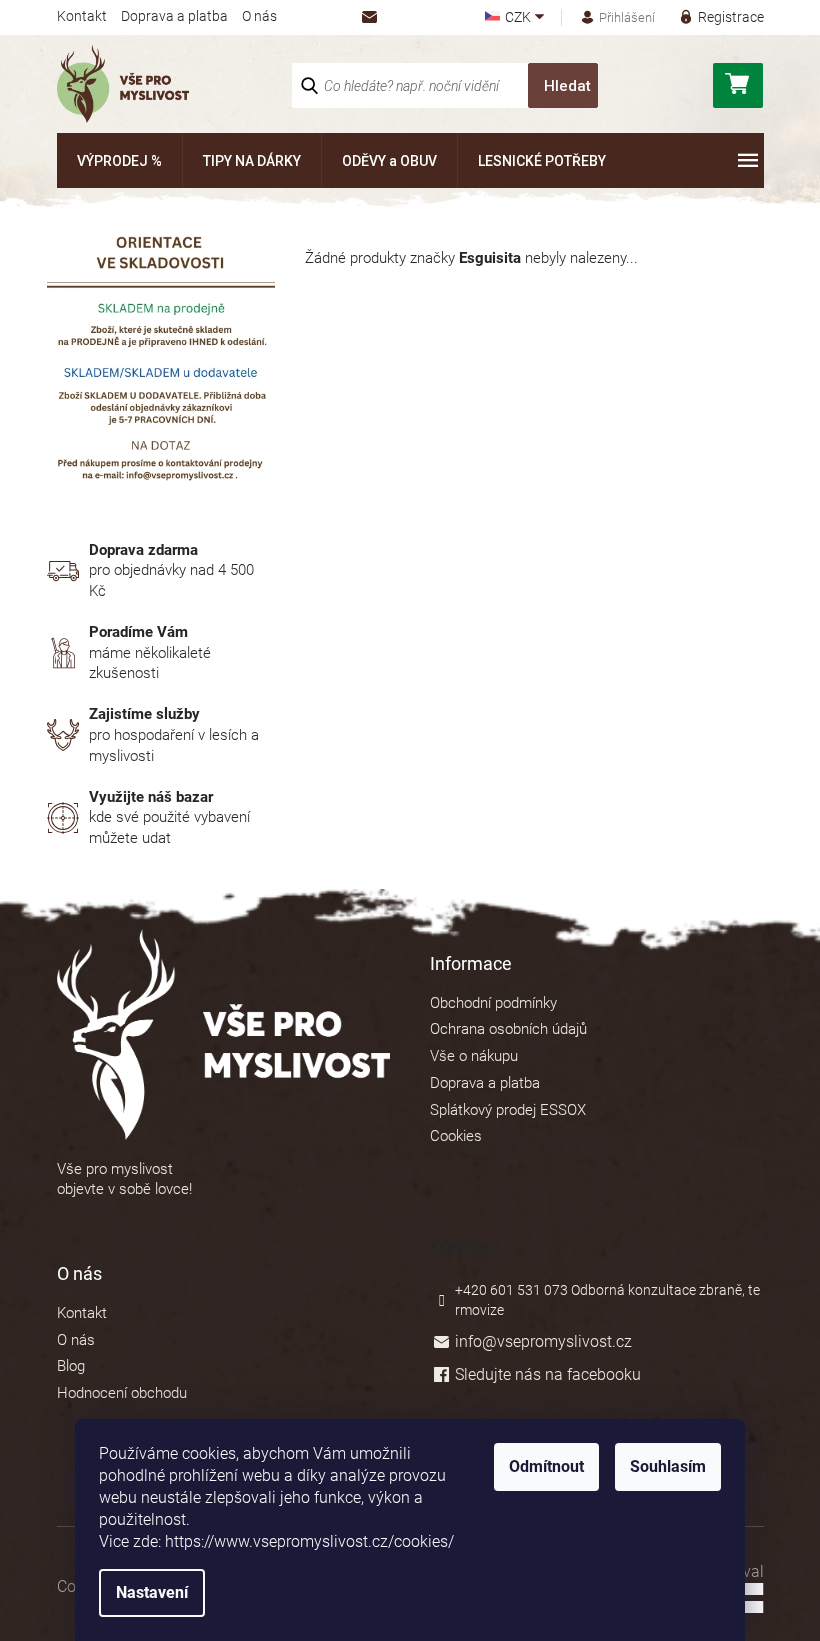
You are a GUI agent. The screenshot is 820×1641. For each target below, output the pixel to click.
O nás (259, 16)
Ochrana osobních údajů (508, 1029)
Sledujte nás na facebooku (548, 1374)
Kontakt (82, 16)
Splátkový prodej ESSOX (508, 1110)
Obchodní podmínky (493, 1003)
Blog (71, 1366)
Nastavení (152, 1592)
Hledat (567, 86)
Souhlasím (668, 1466)
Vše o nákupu (474, 1056)
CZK (519, 17)
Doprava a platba (174, 16)
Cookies (456, 1136)
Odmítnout (546, 1466)
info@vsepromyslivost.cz (543, 1341)
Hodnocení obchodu (122, 1393)
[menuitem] (119, 160)
